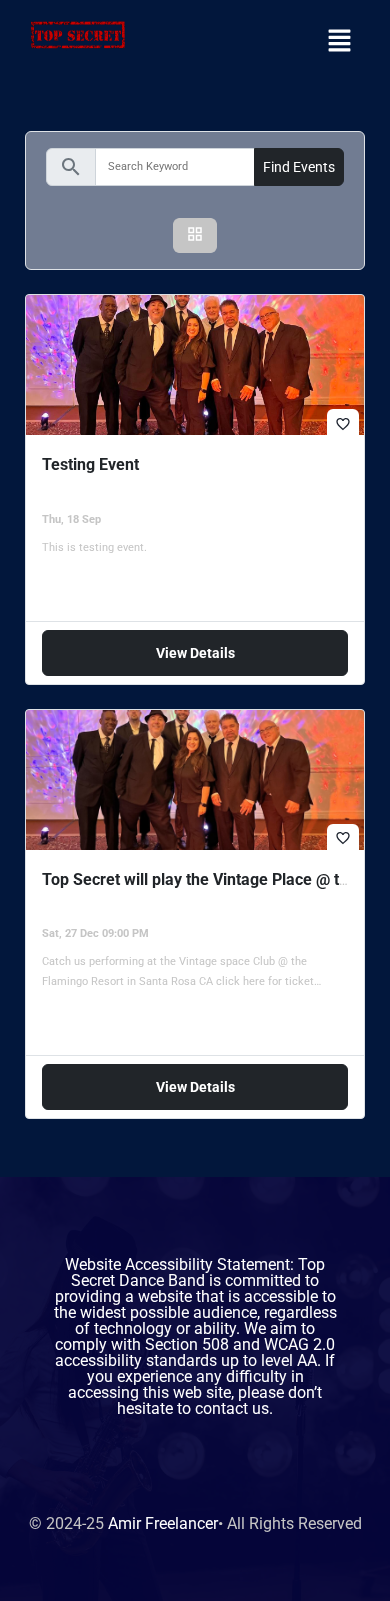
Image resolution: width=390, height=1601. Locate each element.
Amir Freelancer (163, 1523)
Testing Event (90, 464)
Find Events (299, 167)
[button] (340, 42)
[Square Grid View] (195, 235)
